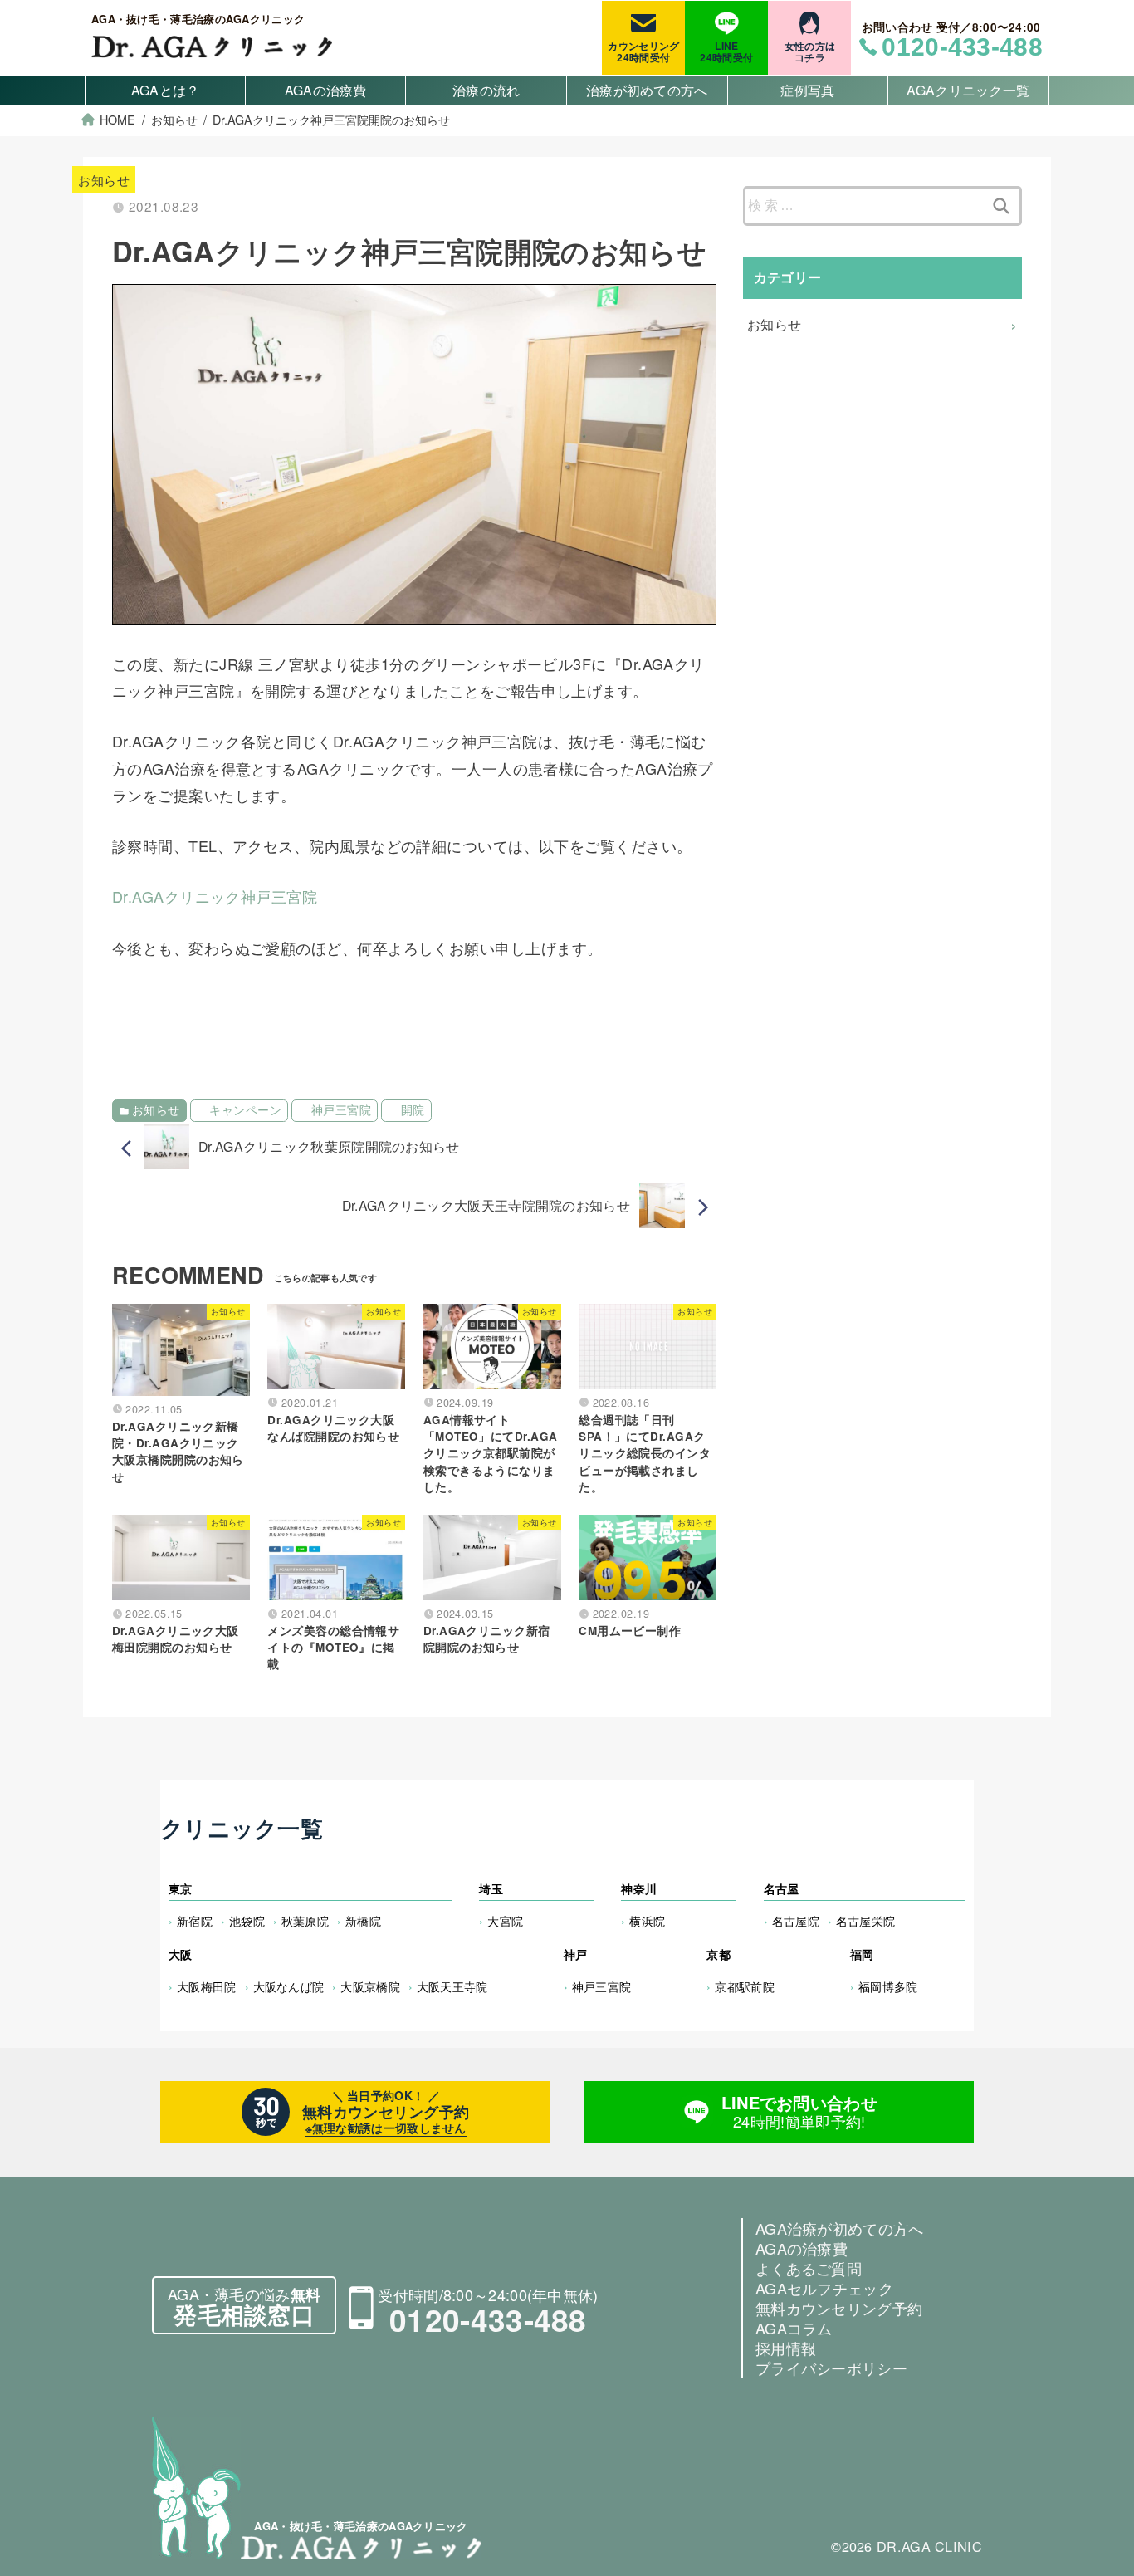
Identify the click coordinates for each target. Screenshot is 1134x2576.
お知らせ (104, 180)
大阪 (181, 1954)
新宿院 (195, 1920)
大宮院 (505, 1920)
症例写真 (807, 90)
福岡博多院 (888, 1986)
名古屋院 (796, 1920)
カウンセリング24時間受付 (643, 51)
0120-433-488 (488, 2319)
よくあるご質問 (809, 2268)
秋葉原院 (305, 1920)
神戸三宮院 (341, 1110)
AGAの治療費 (326, 90)
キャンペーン (245, 1110)
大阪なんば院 (289, 1986)
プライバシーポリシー (831, 2368)
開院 (413, 1110)
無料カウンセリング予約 (839, 2308)
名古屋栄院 (866, 1920)
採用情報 (786, 2348)
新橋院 (363, 1920)
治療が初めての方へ (647, 90)
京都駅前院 (745, 1986)
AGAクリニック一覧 (968, 90)
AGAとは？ (166, 90)
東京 (181, 1888)
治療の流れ (486, 90)
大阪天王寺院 (452, 1986)
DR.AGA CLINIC (929, 2546)
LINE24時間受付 (726, 51)
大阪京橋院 (370, 1986)
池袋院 (247, 1920)
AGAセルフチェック (824, 2288)
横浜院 (647, 1920)
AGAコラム (794, 2328)
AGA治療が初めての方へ (840, 2228)
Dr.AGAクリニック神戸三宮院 (215, 896)
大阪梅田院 (207, 1986)
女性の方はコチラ (810, 51)
